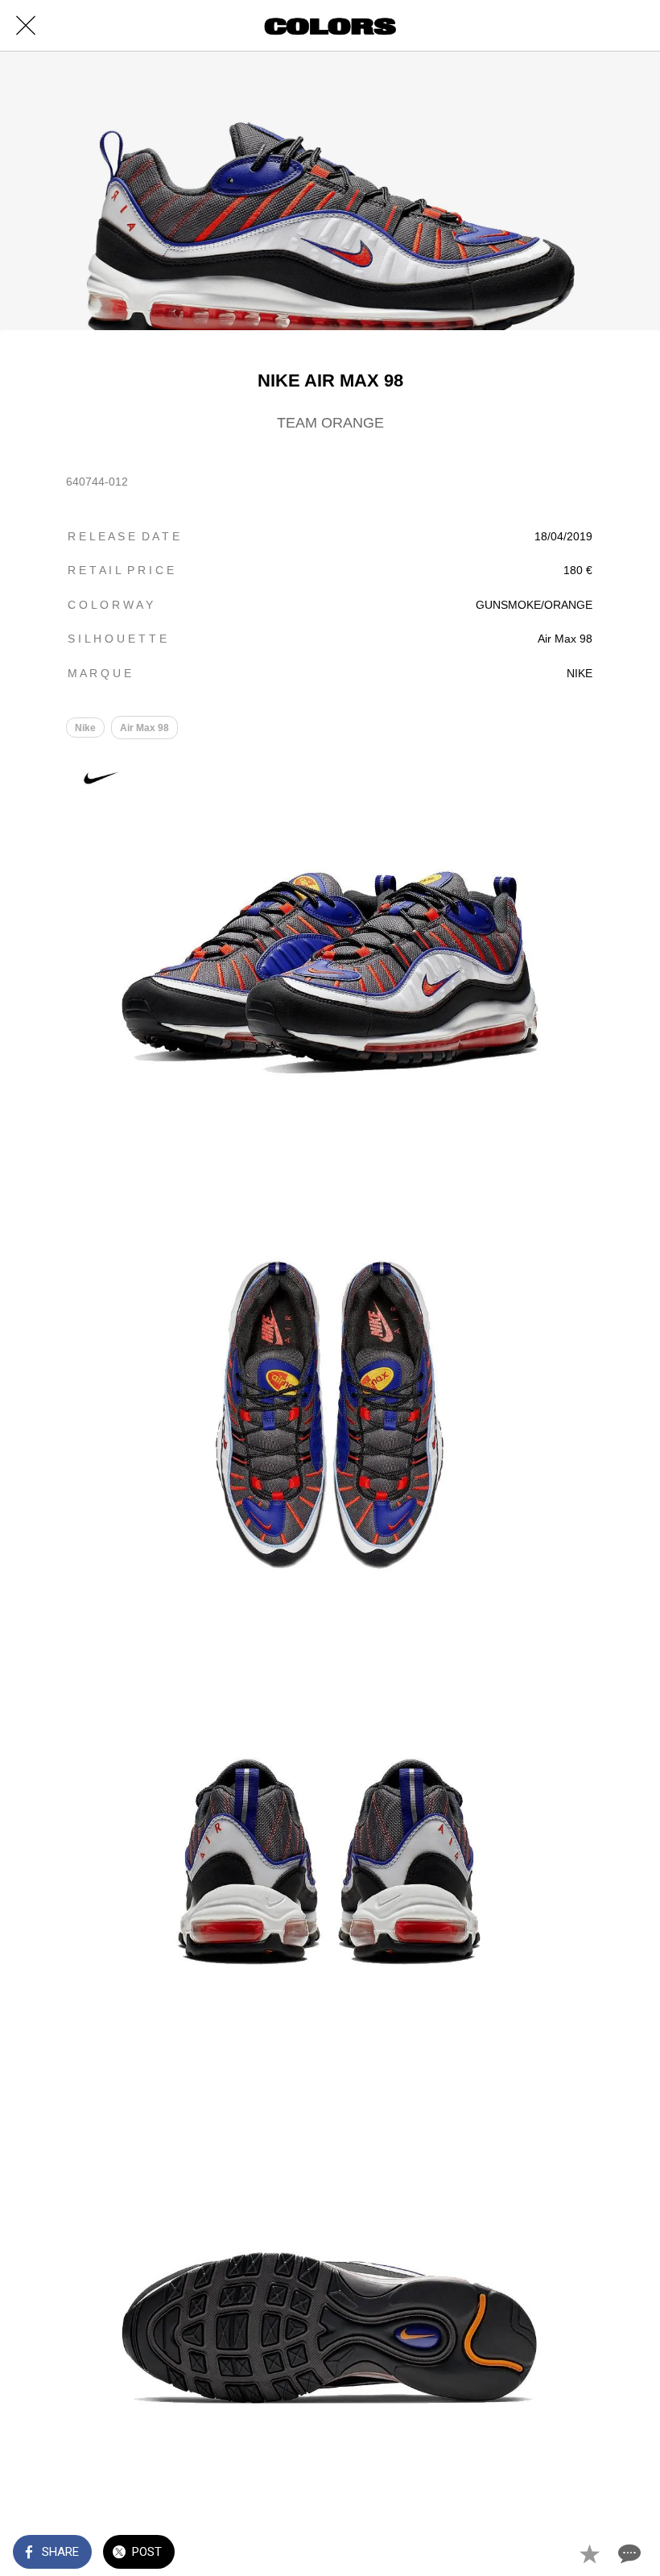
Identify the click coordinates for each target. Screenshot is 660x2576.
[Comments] (628, 2553)
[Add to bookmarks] (589, 2553)
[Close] (26, 26)
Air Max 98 (144, 728)
